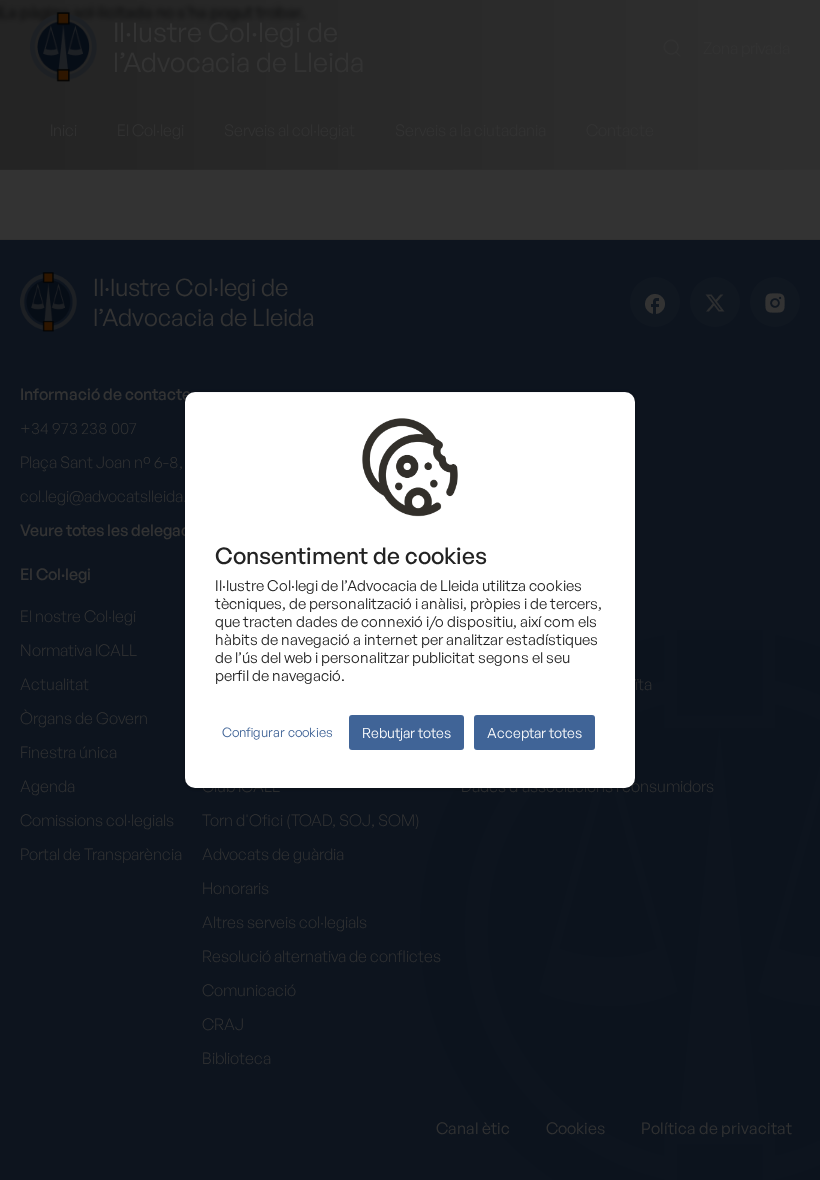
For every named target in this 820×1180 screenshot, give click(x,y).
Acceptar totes (534, 732)
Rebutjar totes (406, 732)
